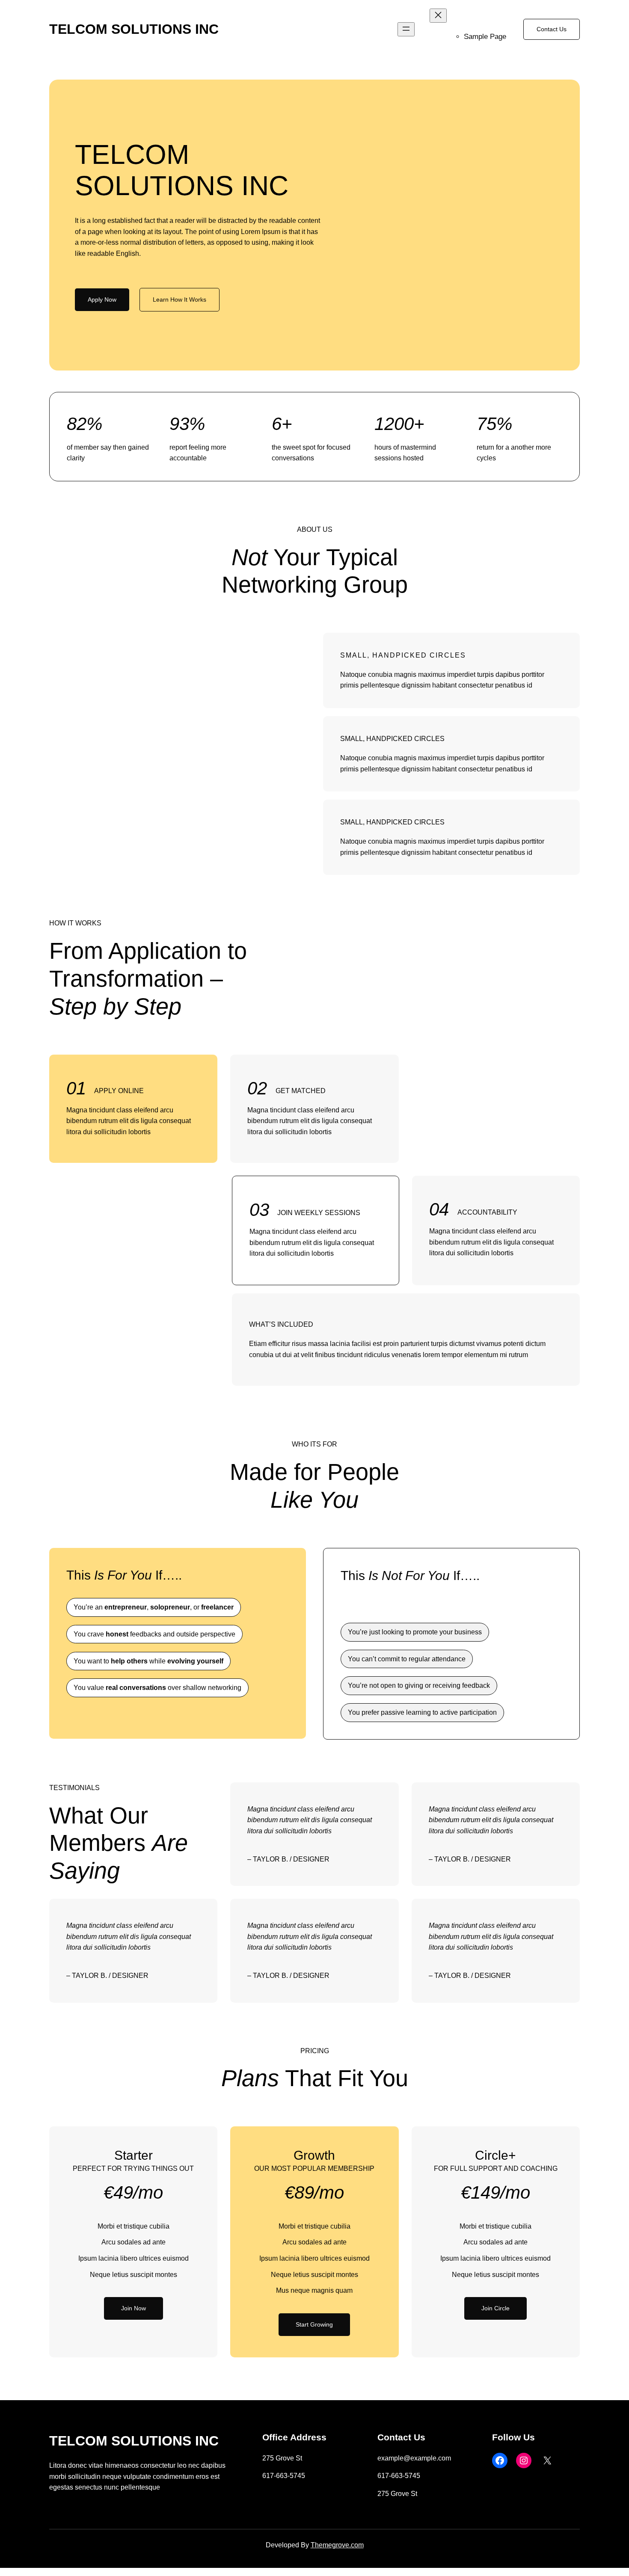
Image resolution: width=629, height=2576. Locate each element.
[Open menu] (406, 29)
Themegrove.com (337, 2545)
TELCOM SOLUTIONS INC (134, 29)
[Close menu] (438, 16)
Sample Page (485, 37)
